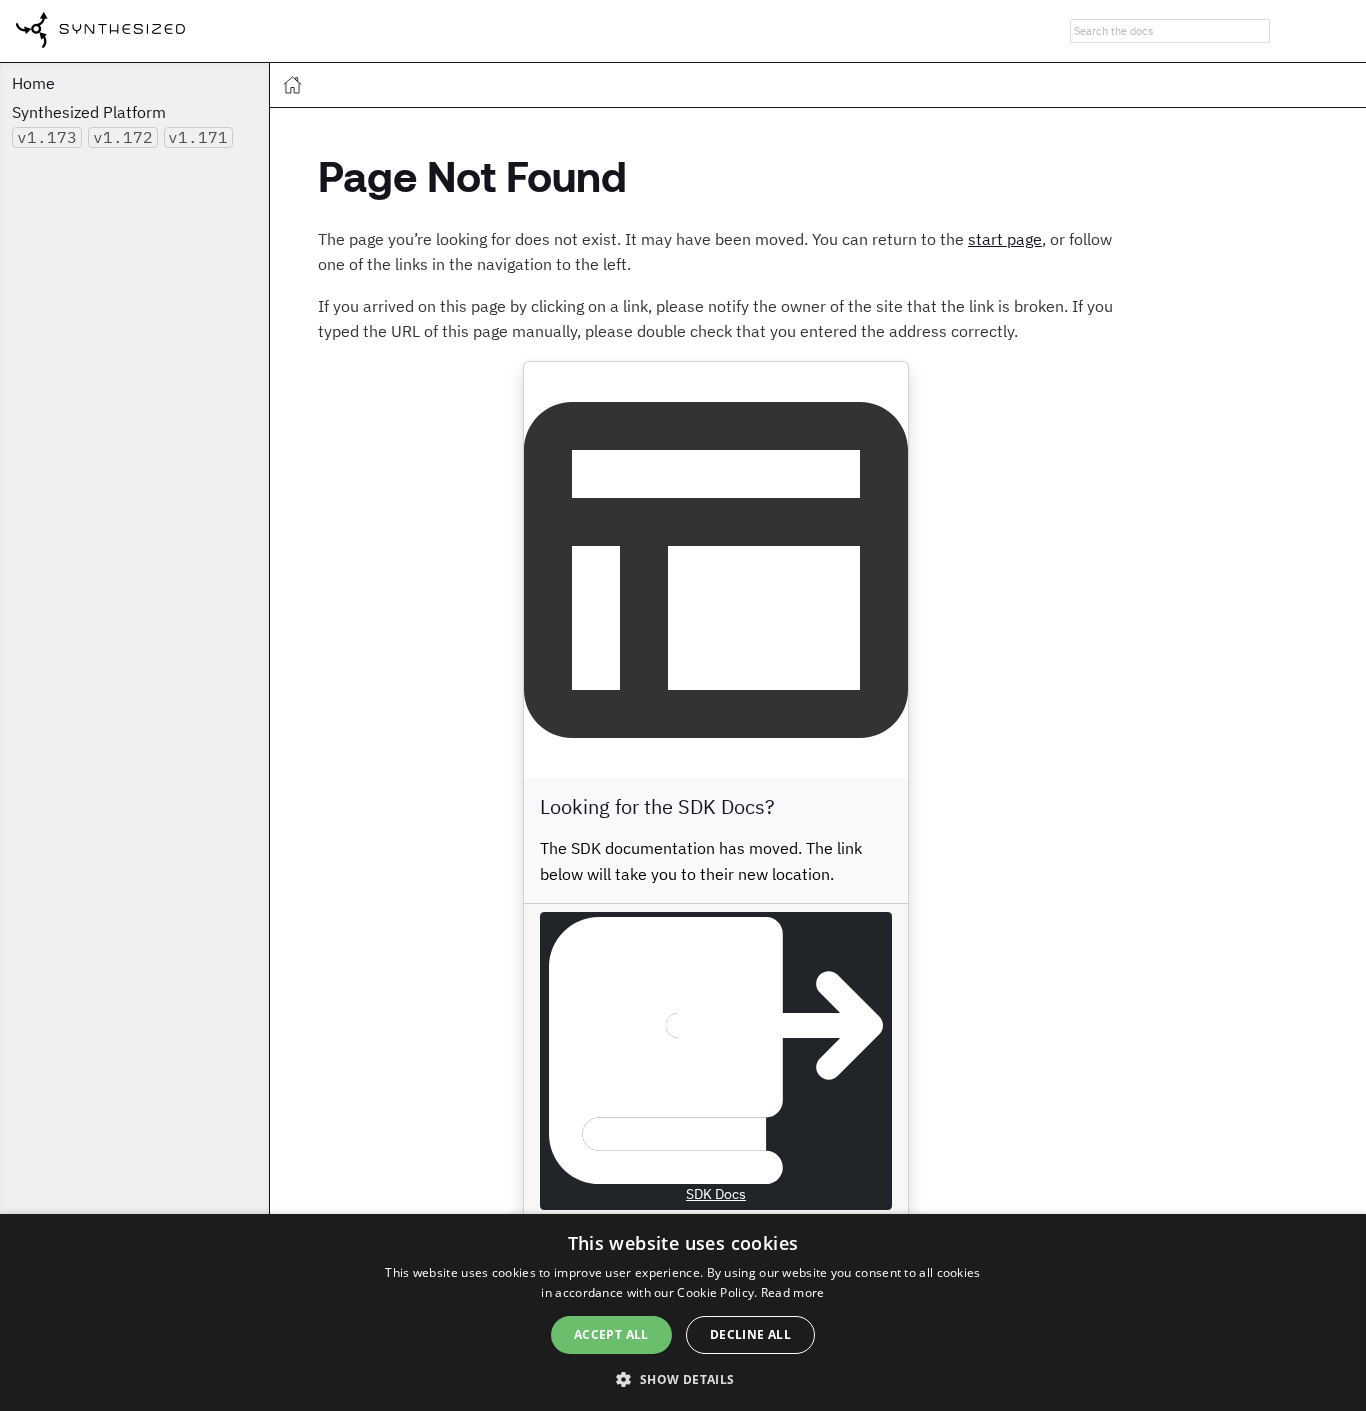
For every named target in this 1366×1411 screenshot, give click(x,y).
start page (1005, 239)
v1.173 (47, 137)
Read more (793, 1292)
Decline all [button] (750, 1334)
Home (33, 83)
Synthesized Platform (89, 112)
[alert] (683, 1312)
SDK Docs (716, 1194)
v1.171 (198, 137)
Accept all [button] (611, 1334)
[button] (682, 1378)
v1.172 (123, 137)
